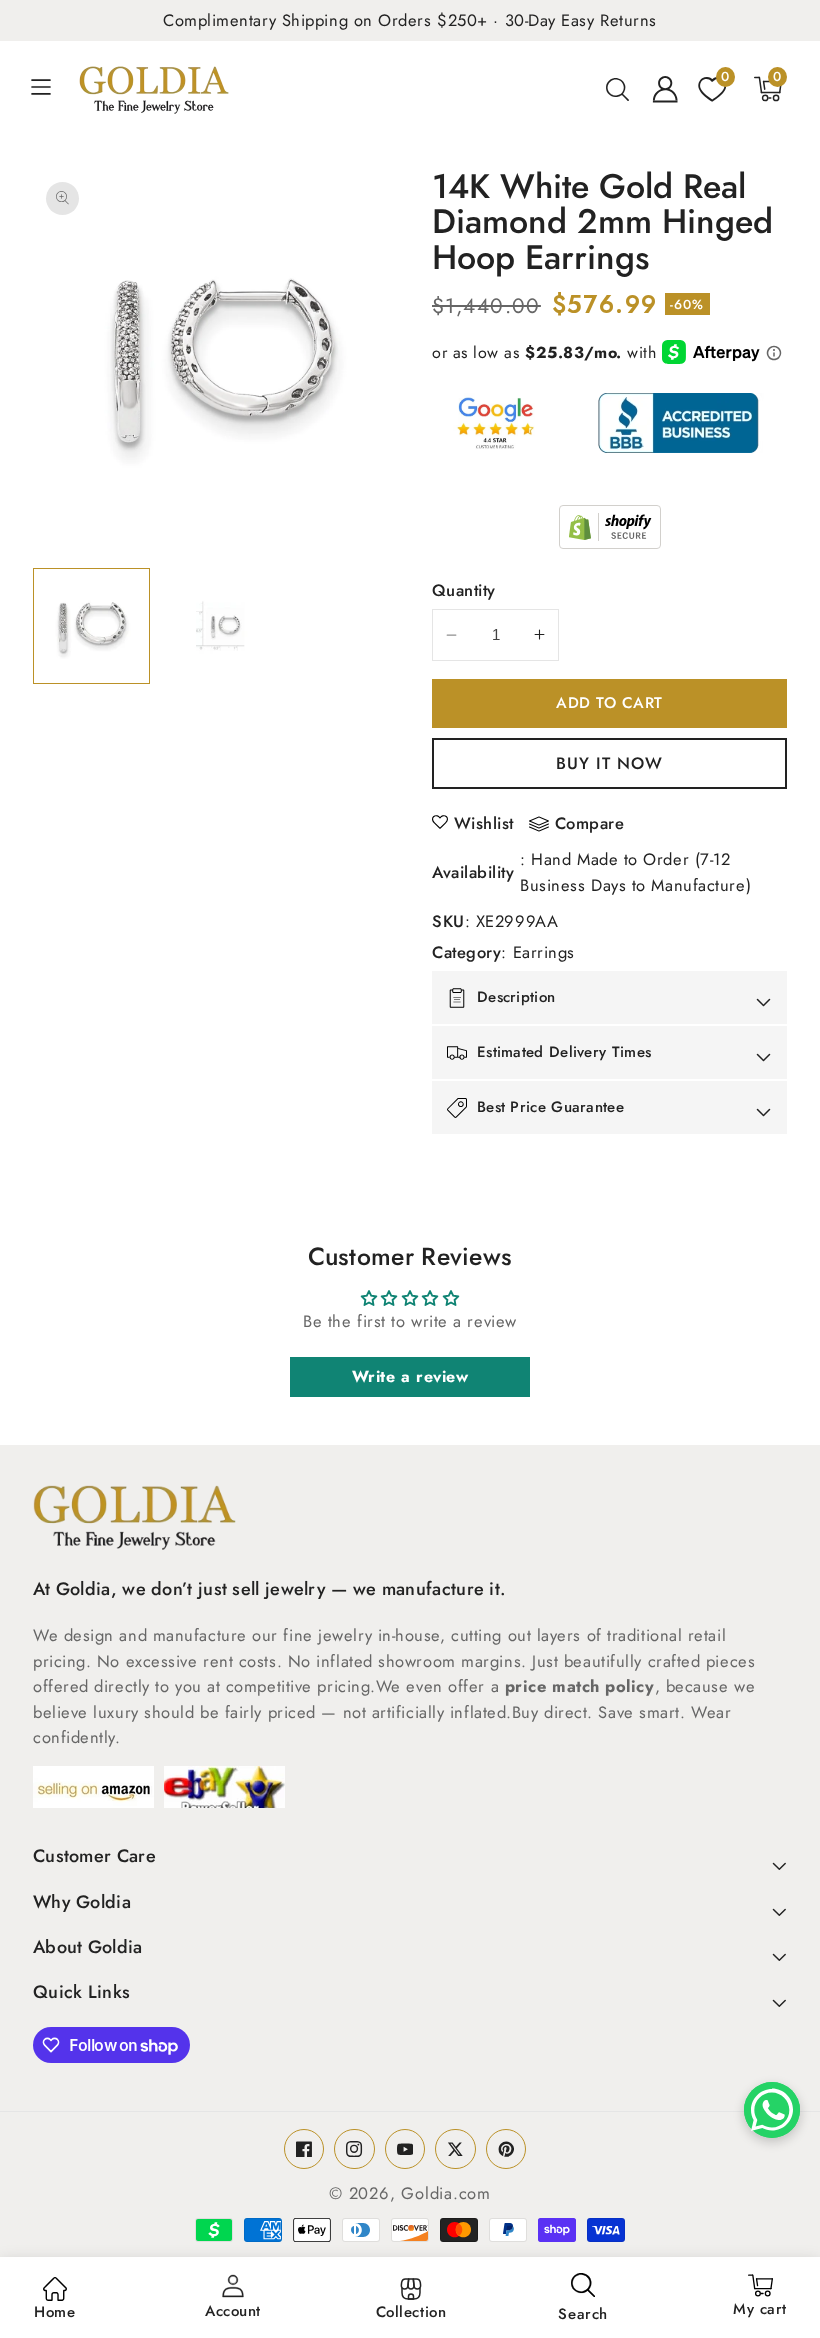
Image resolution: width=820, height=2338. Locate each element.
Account (233, 2311)
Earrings (544, 952)
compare (590, 824)
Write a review (410, 1376)
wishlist (484, 823)
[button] (52, 89)
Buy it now (610, 763)
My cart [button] (760, 2297)
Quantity (464, 590)
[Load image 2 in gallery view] (219, 626)
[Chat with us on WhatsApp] (772, 2110)
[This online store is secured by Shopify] (610, 527)
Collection (411, 2312)
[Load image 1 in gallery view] (91, 626)
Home (54, 2312)
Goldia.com (446, 2193)
